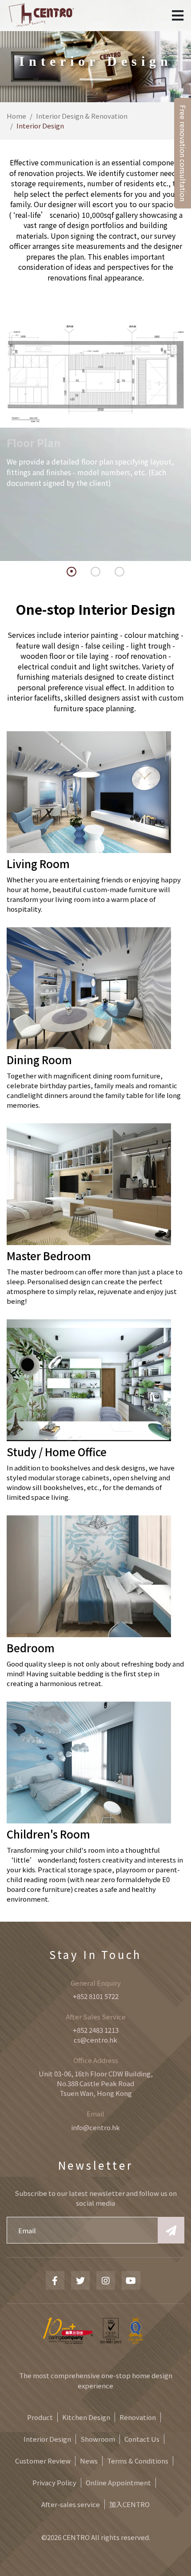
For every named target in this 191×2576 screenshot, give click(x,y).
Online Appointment (118, 2482)
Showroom (98, 2439)
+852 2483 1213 (96, 2030)
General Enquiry (96, 1983)
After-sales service (71, 2504)
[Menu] (178, 16)
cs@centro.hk (95, 2040)
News (89, 2461)
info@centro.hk (95, 2127)
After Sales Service (96, 2017)
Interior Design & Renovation (82, 116)
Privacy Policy (54, 2482)
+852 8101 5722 (96, 1996)
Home (16, 116)
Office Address (96, 2060)
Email (95, 2113)
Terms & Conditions (138, 2461)
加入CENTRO (129, 2504)
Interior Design (47, 2439)
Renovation (138, 2417)
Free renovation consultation (183, 153)
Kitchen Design (86, 2417)
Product (40, 2417)
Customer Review (43, 2461)
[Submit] (171, 2230)
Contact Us (142, 2439)
